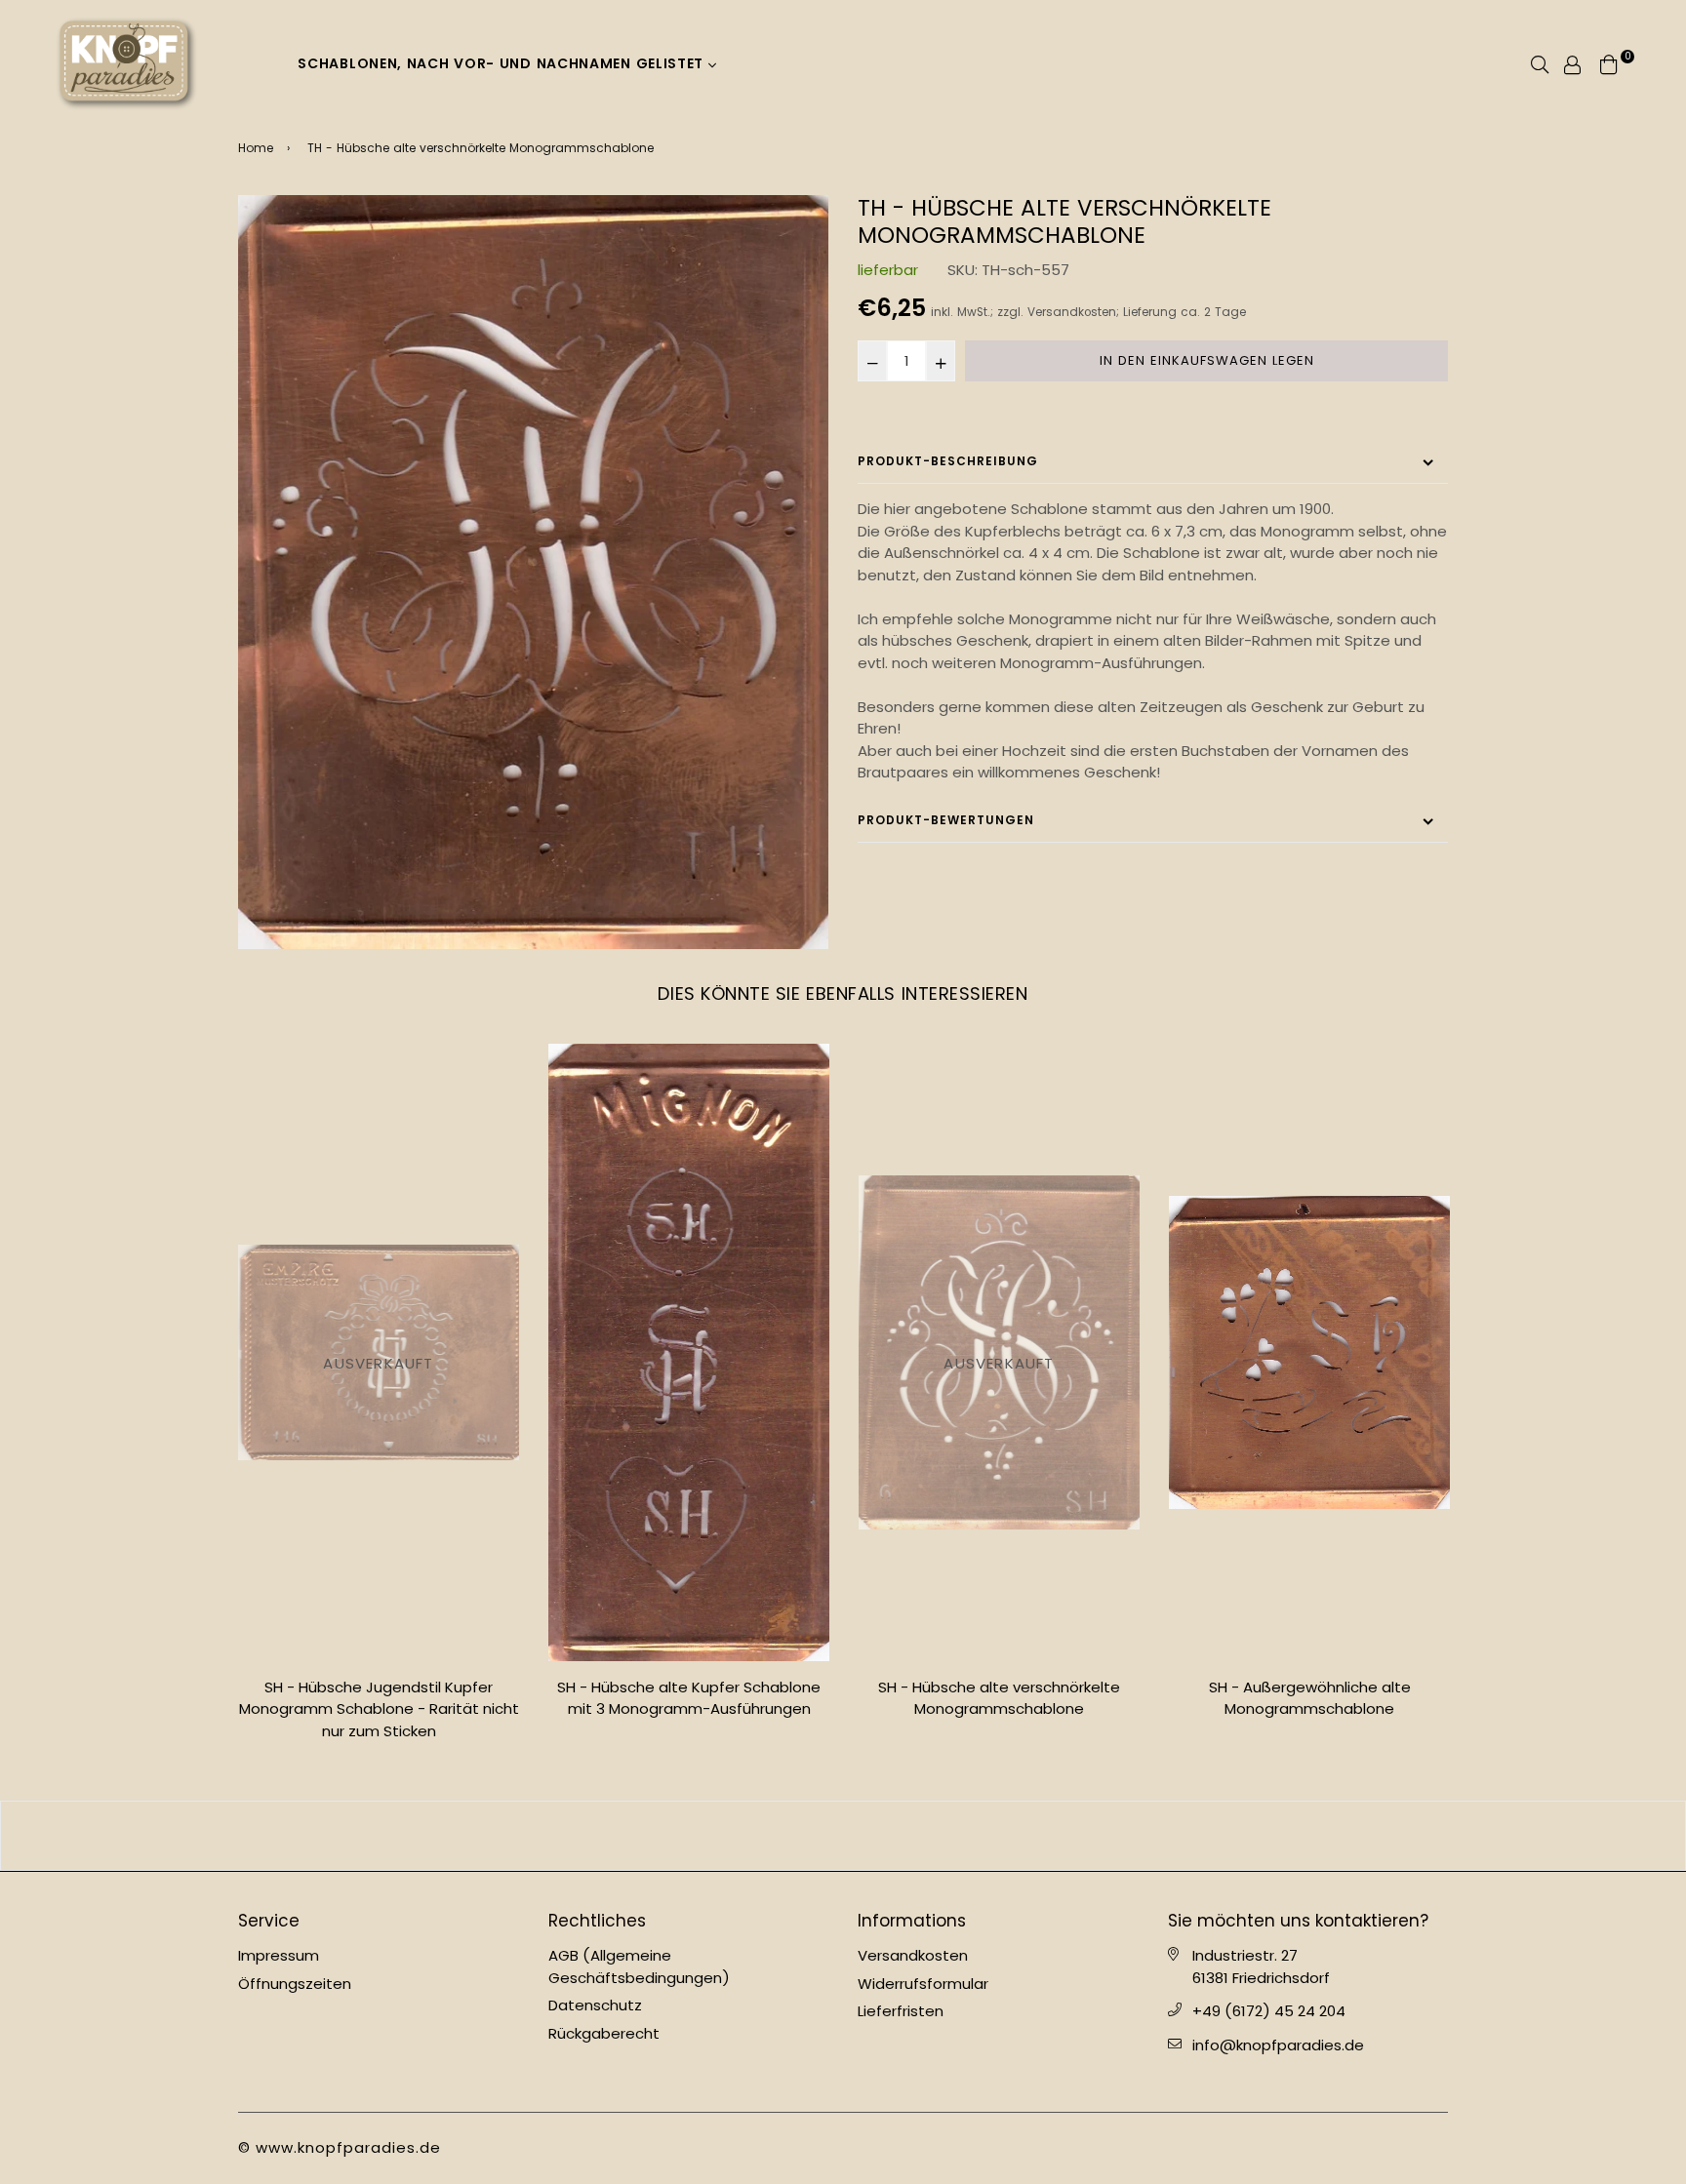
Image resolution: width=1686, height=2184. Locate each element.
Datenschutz (595, 2005)
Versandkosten (1072, 312)
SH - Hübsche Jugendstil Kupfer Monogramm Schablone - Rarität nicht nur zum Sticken (379, 1709)
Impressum (279, 1955)
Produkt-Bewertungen (946, 820)
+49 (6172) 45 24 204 (1269, 2011)
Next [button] (1463, 1400)
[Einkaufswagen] (1609, 63)
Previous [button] (223, 1400)
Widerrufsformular (923, 1984)
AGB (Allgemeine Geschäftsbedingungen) (639, 1966)
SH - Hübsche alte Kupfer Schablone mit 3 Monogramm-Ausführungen (689, 1698)
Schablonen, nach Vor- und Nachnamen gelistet (503, 63)
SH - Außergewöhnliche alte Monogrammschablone (1310, 1698)
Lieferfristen (901, 2011)
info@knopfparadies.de (1278, 2045)
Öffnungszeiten (295, 1984)
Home (256, 148)
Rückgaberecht (604, 2033)
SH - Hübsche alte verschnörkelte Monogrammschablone (999, 1698)
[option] (533, 572)
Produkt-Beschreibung (948, 461)
